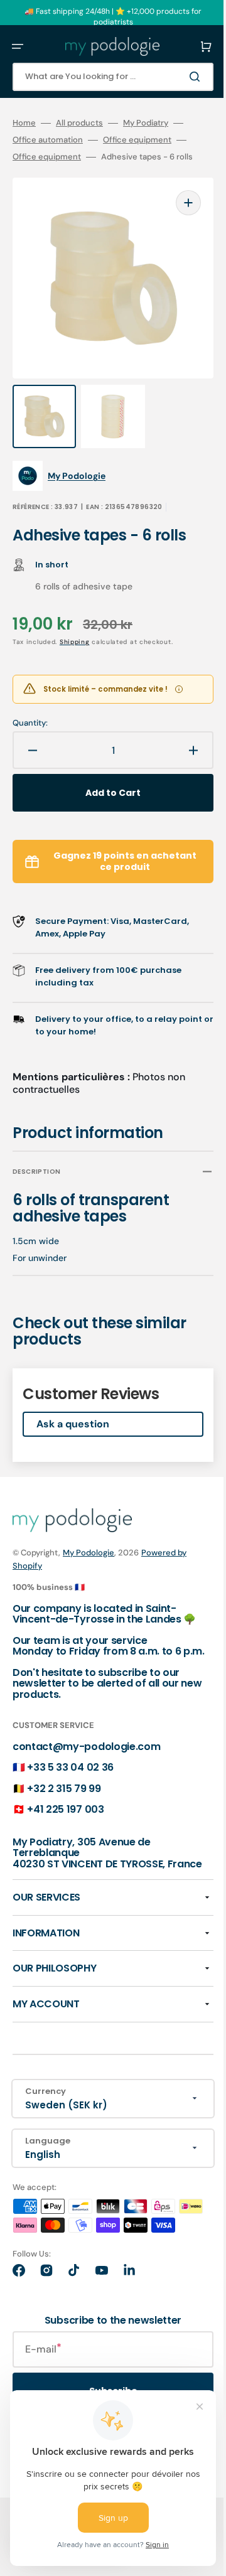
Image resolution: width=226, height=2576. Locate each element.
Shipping (75, 617)
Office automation (48, 140)
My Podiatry (146, 123)
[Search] (178, 77)
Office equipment (137, 140)
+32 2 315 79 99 (64, 1785)
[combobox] (104, 77)
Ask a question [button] (73, 1399)
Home (24, 123)
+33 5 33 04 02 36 (70, 1764)
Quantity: (30, 698)
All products (79, 123)
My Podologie (89, 1527)
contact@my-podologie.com (86, 1743)
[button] (18, 46)
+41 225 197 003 (65, 1806)
